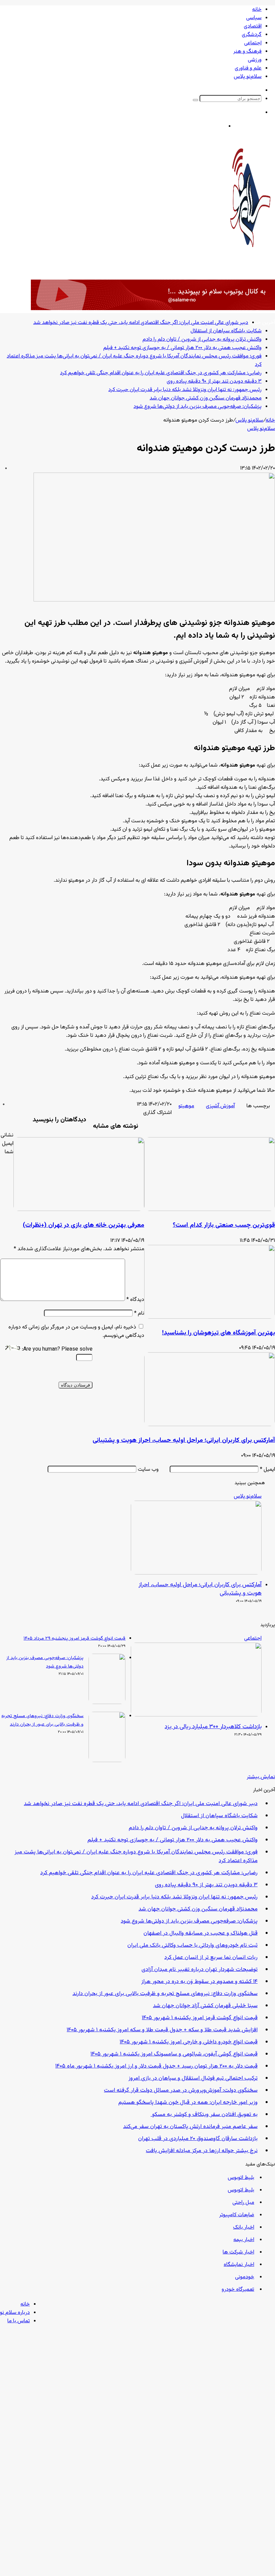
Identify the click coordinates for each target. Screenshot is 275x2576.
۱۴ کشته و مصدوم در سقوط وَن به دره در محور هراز (199, 1982)
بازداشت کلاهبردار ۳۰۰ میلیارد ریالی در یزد (213, 1727)
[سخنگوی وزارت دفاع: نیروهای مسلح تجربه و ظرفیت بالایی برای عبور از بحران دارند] (107, 1761)
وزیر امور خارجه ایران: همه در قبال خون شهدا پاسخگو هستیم (188, 2102)
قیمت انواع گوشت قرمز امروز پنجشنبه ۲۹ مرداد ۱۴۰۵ (74, 1639)
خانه (257, 10)
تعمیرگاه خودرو (238, 2290)
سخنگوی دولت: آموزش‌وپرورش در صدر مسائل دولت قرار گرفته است (181, 2090)
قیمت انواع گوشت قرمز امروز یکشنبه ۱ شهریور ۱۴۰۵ (200, 2018)
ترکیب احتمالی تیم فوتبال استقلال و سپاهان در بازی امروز (193, 2078)
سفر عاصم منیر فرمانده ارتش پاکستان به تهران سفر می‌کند (190, 2127)
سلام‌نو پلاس (248, 77)
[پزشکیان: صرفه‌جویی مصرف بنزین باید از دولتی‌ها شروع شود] (107, 1703)
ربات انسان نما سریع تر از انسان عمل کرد (211, 1957)
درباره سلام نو (15, 2313)
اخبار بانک (244, 2227)
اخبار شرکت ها (238, 2252)
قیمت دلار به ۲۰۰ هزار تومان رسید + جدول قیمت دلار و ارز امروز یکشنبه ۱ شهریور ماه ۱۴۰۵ (156, 2066)
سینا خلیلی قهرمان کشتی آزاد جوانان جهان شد (205, 2006)
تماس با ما (19, 2321)
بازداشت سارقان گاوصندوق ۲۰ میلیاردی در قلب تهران (198, 2139)
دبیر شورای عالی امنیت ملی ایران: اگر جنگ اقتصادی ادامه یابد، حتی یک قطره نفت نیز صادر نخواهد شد (141, 1804)
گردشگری (252, 35)
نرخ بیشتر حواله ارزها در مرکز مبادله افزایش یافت (202, 2151)
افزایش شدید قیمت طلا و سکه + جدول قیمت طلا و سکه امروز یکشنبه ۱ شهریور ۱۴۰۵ (162, 2030)
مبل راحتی (243, 2203)
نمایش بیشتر (261, 1777)
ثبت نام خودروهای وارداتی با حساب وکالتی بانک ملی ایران (192, 1945)
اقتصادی (253, 26)
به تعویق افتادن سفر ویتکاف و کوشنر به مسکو (204, 2115)
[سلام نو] (250, 265)
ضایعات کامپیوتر (237, 2215)
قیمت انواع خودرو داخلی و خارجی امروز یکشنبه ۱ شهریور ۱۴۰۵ (189, 2042)
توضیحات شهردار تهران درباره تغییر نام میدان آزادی (200, 1970)
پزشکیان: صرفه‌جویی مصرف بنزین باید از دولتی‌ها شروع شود (189, 1921)
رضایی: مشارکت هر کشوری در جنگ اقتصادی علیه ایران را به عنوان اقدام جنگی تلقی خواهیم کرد (149, 1873)
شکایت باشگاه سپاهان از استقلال (219, 1816)
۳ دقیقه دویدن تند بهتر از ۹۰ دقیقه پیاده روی (206, 1885)
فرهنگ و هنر (248, 52)
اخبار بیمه (244, 2240)
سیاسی (254, 18)
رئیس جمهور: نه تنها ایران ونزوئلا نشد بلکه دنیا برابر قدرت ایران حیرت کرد (174, 1897)
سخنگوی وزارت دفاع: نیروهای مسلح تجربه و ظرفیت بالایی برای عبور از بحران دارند (165, 1994)
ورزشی (255, 60)
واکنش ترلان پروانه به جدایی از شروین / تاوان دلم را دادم (193, 1828)
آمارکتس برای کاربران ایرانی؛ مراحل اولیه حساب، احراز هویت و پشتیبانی (200, 1589)
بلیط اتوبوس (241, 2178)
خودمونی (245, 2277)
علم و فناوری (248, 68)
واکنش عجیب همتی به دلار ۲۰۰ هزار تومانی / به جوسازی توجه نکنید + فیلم (173, 1840)
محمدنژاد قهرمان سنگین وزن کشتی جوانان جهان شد (198, 1909)
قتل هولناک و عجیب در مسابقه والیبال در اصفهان (201, 1933)
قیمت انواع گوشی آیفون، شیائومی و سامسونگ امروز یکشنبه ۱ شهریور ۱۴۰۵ (174, 2054)
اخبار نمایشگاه (239, 2265)
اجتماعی (253, 43)
